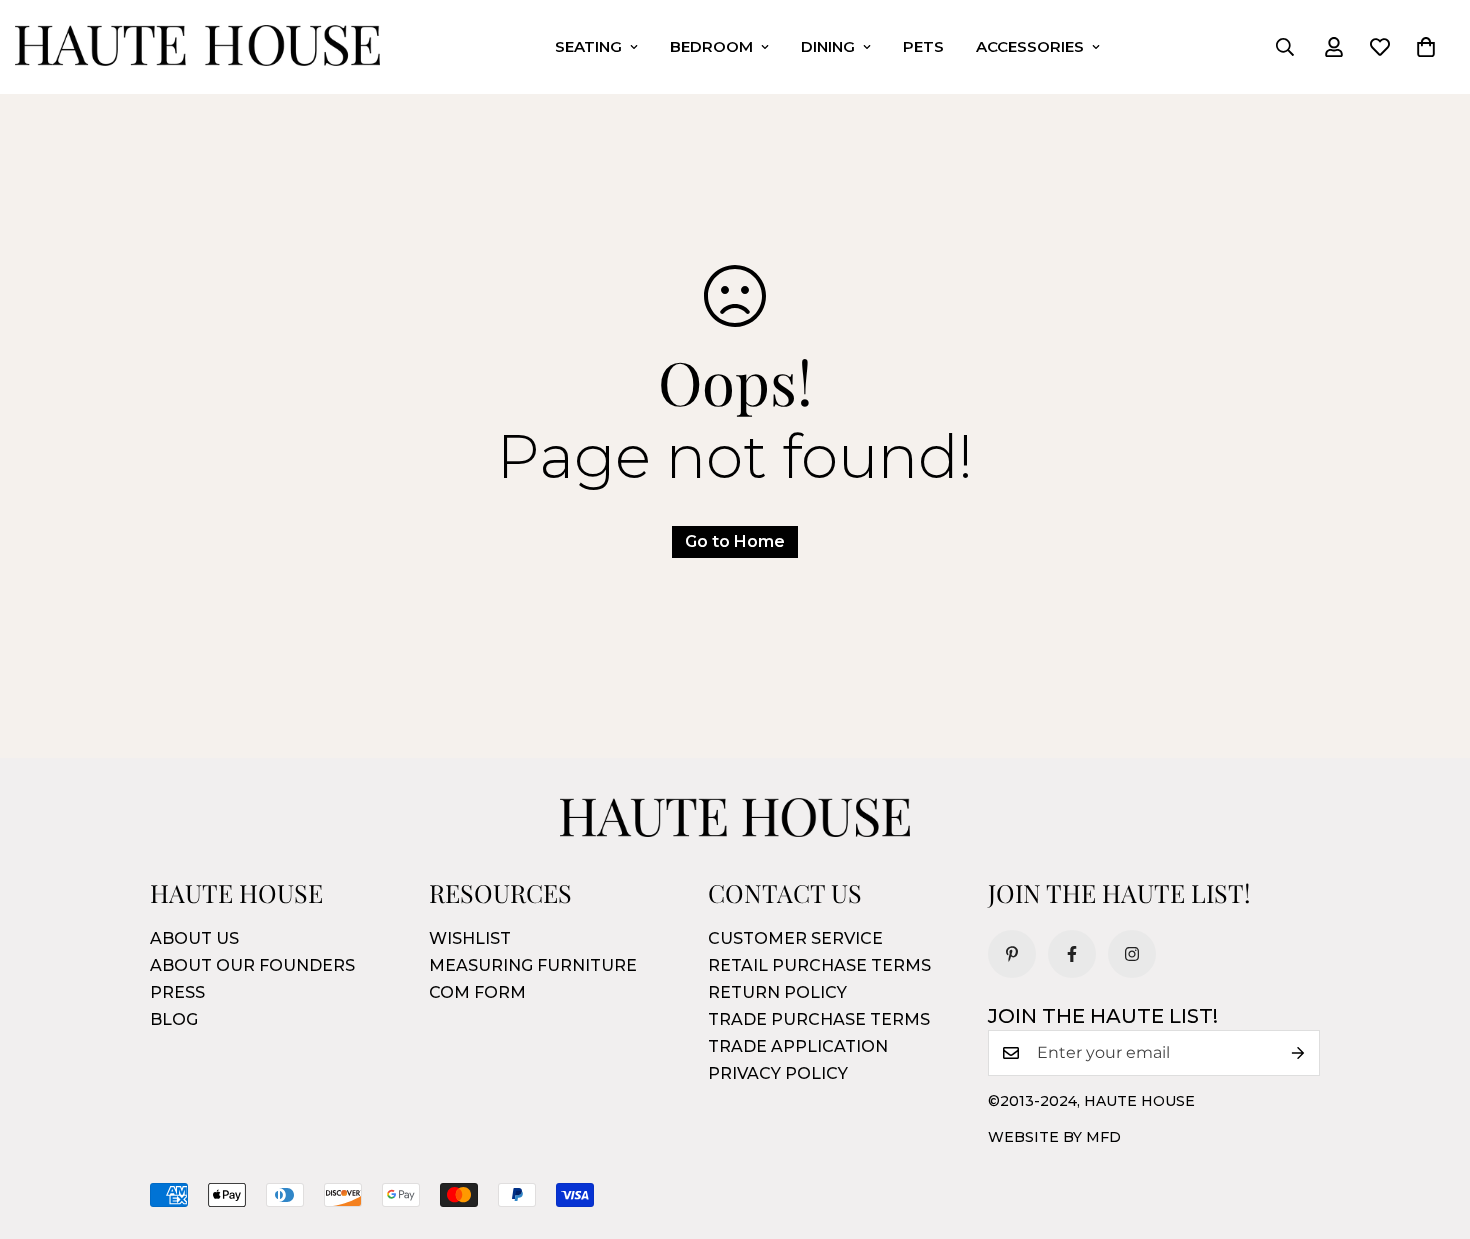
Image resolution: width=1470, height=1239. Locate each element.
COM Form (477, 992)
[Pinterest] (1012, 954)
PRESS (177, 992)
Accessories (1030, 46)
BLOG (174, 1019)
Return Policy (777, 992)
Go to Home (735, 541)
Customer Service (795, 938)
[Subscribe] (1298, 1053)
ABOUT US (194, 938)
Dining (828, 46)
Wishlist (470, 938)
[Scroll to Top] (1431, 1130)
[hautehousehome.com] (197, 47)
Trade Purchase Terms (819, 1019)
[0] (1426, 47)
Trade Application (798, 1046)
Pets (923, 46)
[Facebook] (1072, 954)
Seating (588, 46)
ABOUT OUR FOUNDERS (252, 965)
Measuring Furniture (533, 965)
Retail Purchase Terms (819, 965)
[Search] (1285, 47)
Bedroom (711, 46)
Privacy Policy (778, 1073)
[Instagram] (1132, 954)
